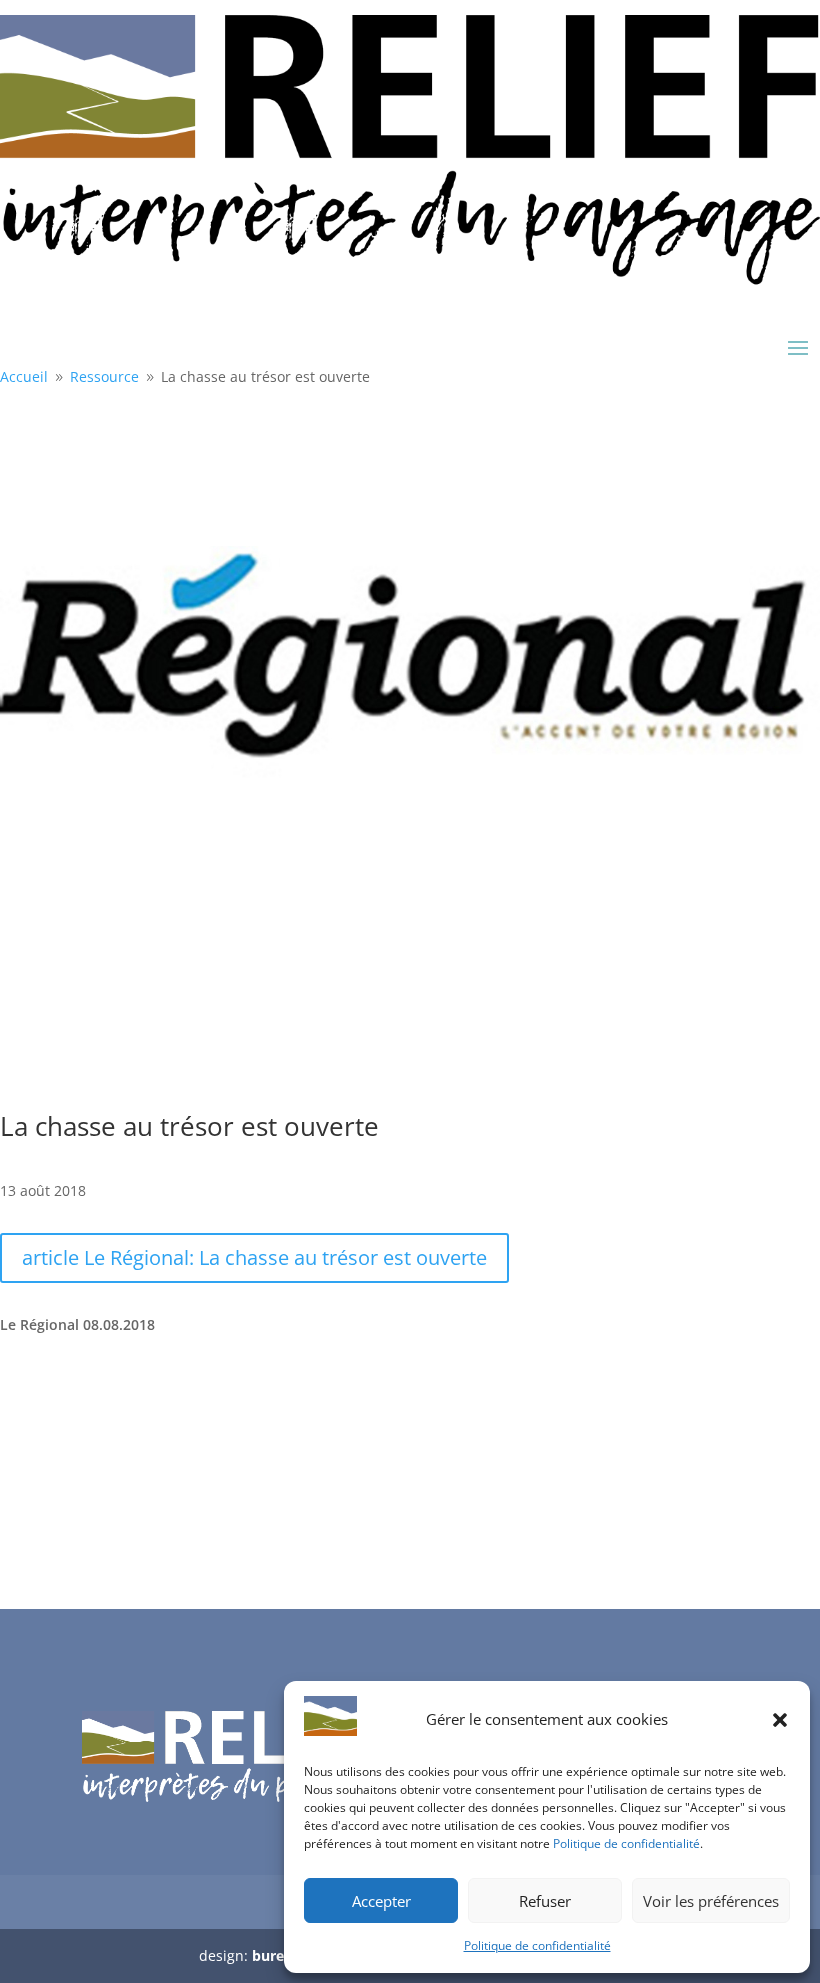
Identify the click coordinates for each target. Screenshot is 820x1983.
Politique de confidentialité (626, 1843)
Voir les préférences (711, 1901)
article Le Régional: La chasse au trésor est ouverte (254, 1257)
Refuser (545, 1901)
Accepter (381, 1901)
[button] (780, 1720)
